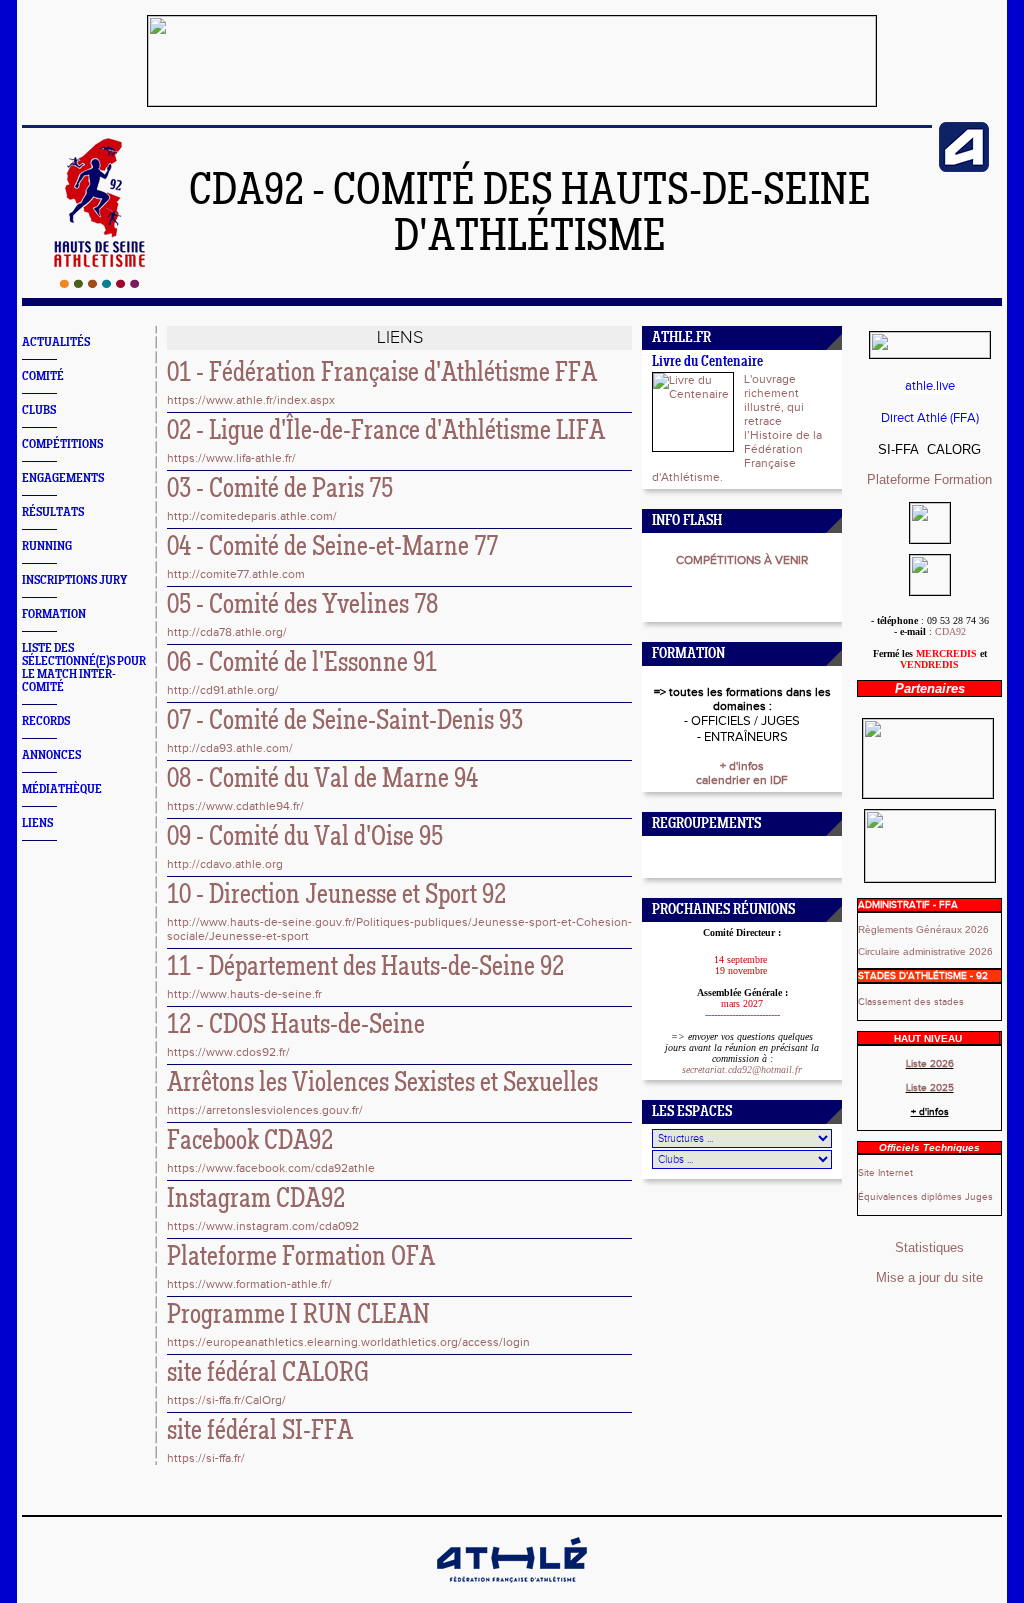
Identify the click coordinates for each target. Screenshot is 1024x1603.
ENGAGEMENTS (63, 478)
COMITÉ (43, 376)
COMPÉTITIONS (62, 444)
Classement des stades (911, 1002)
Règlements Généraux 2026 (923, 929)
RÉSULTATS (53, 512)
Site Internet (885, 1173)
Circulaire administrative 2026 (925, 951)
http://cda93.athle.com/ (230, 748)
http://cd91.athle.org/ (223, 690)
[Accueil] (99, 284)
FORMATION (54, 614)
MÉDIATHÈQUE (62, 789)
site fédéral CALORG (268, 1374)
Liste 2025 (930, 1088)
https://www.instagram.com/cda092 (263, 1226)
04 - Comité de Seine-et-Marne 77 (332, 548)
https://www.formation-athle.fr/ (249, 1284)
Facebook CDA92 (250, 1142)
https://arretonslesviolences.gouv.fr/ (265, 1110)
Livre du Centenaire (707, 362)
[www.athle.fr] (964, 168)
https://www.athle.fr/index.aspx (251, 400)
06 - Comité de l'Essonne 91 (302, 664)
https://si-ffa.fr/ (206, 1458)
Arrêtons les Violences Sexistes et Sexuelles (382, 1084)
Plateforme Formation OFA (301, 1258)
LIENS (37, 823)
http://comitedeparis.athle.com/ (252, 516)
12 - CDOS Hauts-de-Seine (296, 1026)
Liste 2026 (930, 1064)
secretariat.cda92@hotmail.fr (742, 1069)
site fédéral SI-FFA (260, 1432)
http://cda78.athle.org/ (227, 632)
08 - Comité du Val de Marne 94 (322, 780)
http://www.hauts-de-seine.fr (244, 994)
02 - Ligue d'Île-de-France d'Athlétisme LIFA (386, 432)
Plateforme (900, 479)
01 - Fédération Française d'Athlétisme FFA (382, 374)
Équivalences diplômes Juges (925, 1197)
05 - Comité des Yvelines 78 (302, 606)
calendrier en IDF (742, 780)
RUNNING (47, 546)
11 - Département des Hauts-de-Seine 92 (365, 968)
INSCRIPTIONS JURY (74, 580)
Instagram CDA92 (256, 1200)
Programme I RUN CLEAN (298, 1316)
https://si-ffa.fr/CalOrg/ (226, 1400)
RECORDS (46, 721)
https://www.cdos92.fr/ (228, 1052)
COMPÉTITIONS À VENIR (742, 560)
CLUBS (39, 410)
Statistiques (929, 1247)
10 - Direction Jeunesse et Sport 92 (336, 896)
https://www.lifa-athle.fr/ (231, 458)
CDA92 (950, 631)
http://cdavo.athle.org (225, 864)
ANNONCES (51, 755)
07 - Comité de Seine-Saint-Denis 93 (345, 722)
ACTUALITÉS (56, 342)
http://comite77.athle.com (236, 574)
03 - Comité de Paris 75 (280, 490)
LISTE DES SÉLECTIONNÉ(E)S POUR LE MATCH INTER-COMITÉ (84, 668)
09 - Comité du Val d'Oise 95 (305, 838)
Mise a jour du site (929, 1277)
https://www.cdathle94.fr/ (235, 806)
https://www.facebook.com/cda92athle (271, 1168)
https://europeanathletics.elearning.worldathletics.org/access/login (348, 1342)
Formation (963, 479)
